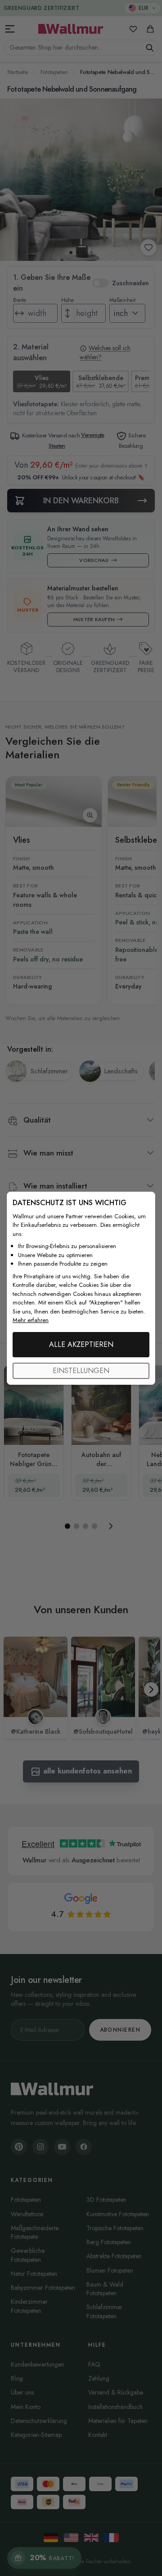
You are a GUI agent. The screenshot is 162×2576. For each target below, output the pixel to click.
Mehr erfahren (31, 1320)
